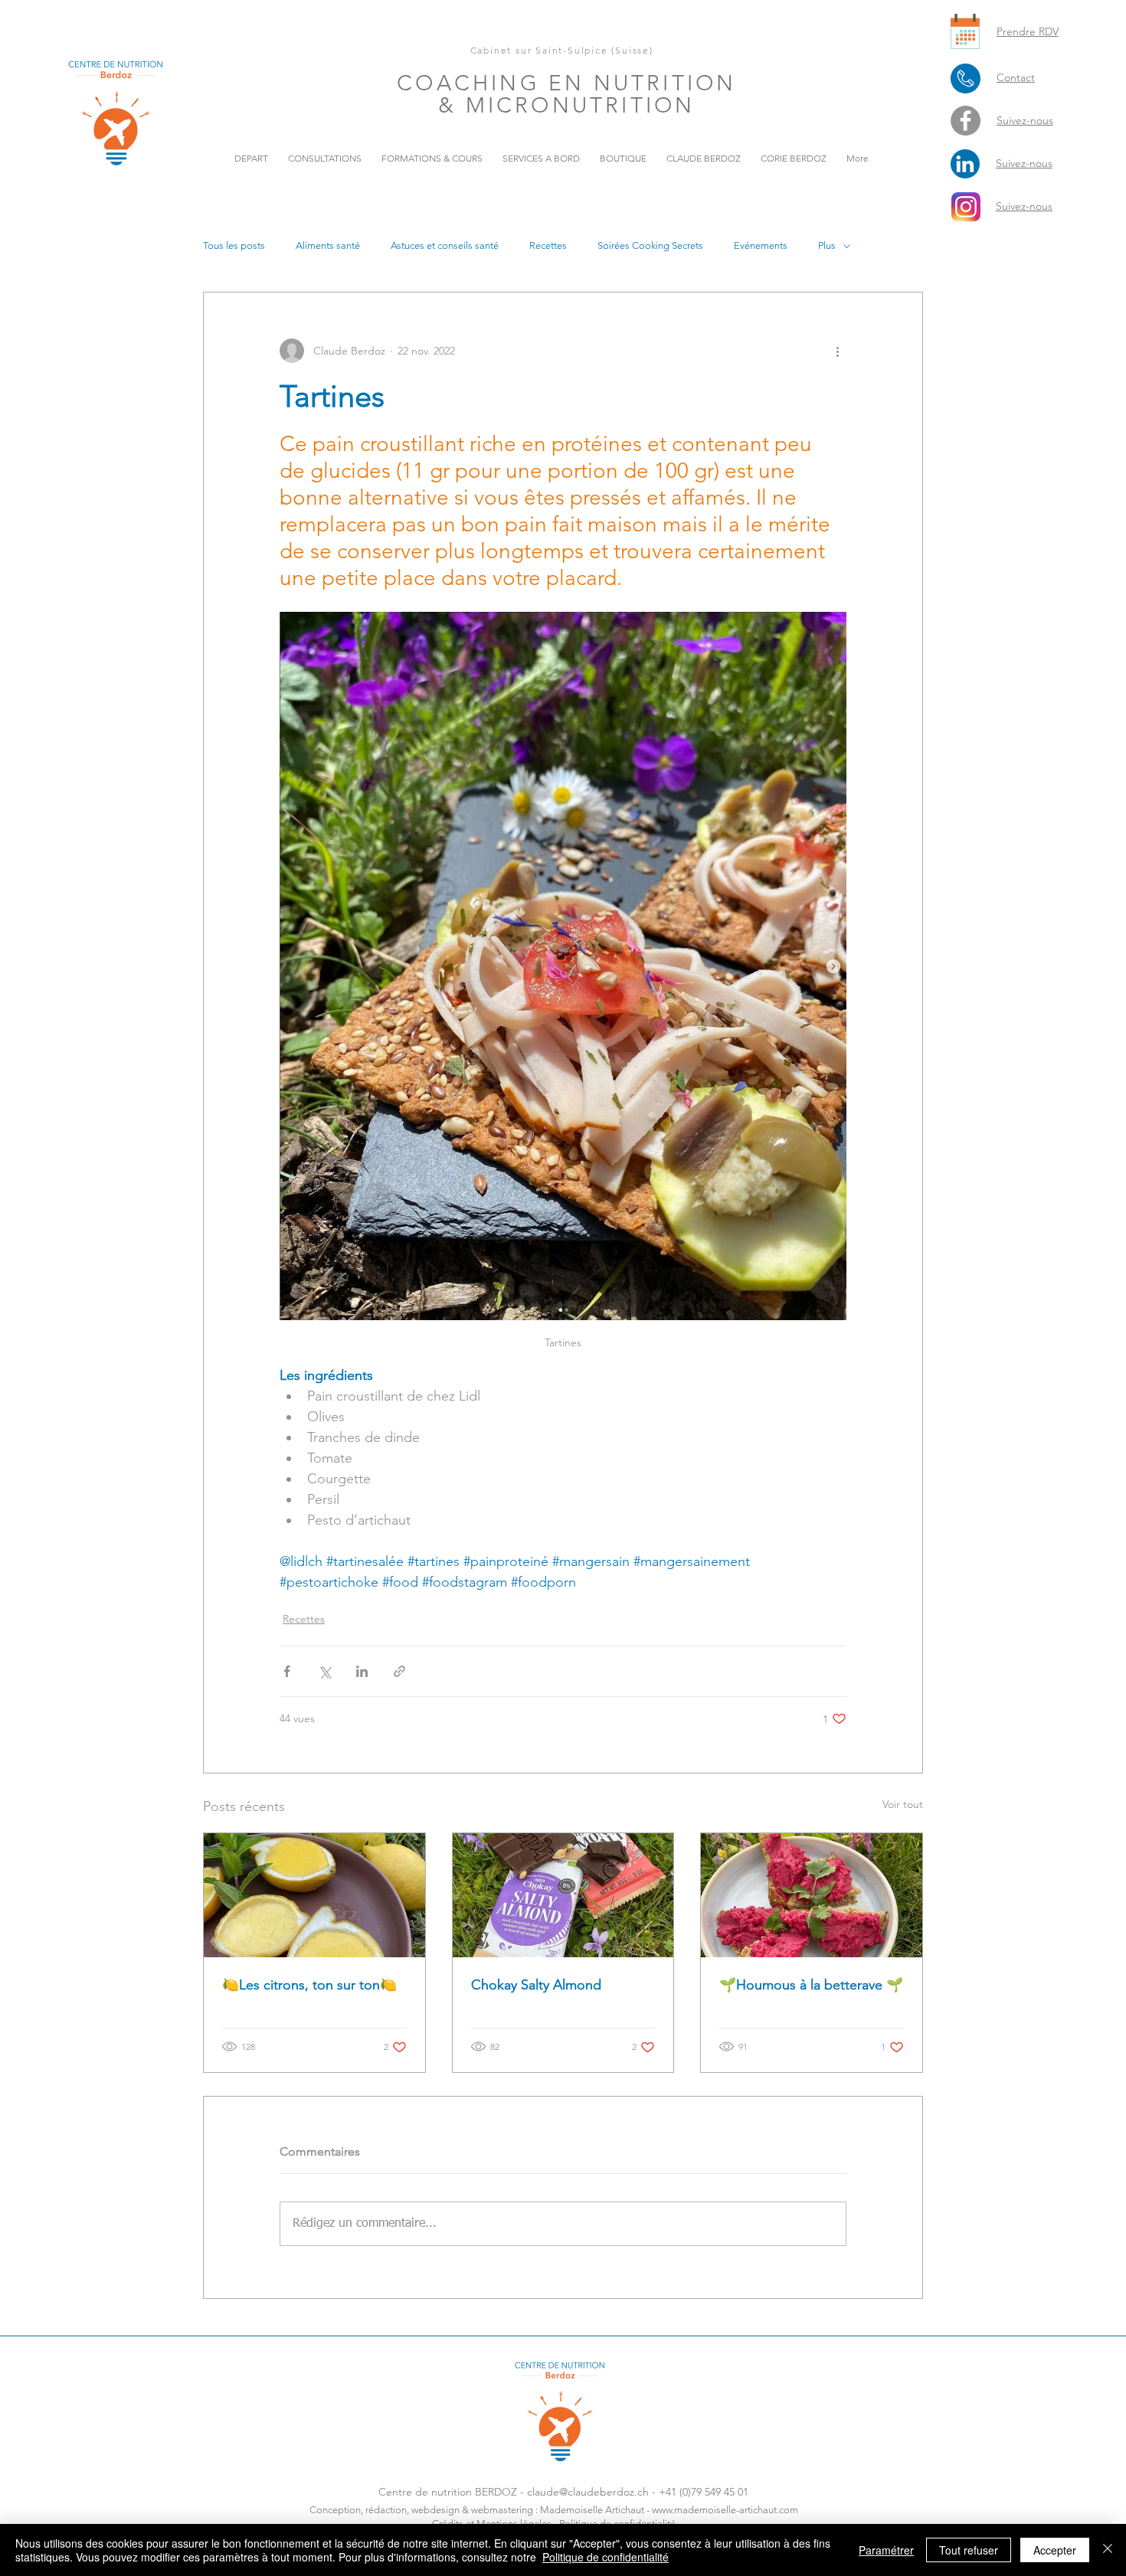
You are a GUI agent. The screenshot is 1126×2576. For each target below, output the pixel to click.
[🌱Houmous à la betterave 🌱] (812, 1895)
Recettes (548, 245)
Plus (827, 245)
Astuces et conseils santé (445, 245)
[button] (432, 159)
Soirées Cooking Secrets (650, 245)
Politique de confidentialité (606, 2557)
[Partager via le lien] (399, 1671)
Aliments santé (328, 245)
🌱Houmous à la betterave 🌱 (811, 1985)
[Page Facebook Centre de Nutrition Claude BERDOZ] (966, 121)
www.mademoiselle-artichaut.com (725, 2510)
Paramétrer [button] (886, 2550)
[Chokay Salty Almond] (563, 1895)
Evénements (761, 245)
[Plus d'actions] (837, 351)
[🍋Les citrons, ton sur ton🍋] (314, 1895)
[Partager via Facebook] (287, 1671)
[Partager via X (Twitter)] (324, 1671)
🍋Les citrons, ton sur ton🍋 (309, 1985)
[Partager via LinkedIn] (362, 1671)
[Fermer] (1108, 2550)
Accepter (1055, 2550)
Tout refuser (969, 2550)
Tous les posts (234, 245)
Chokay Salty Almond (536, 1985)
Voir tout (903, 1804)
